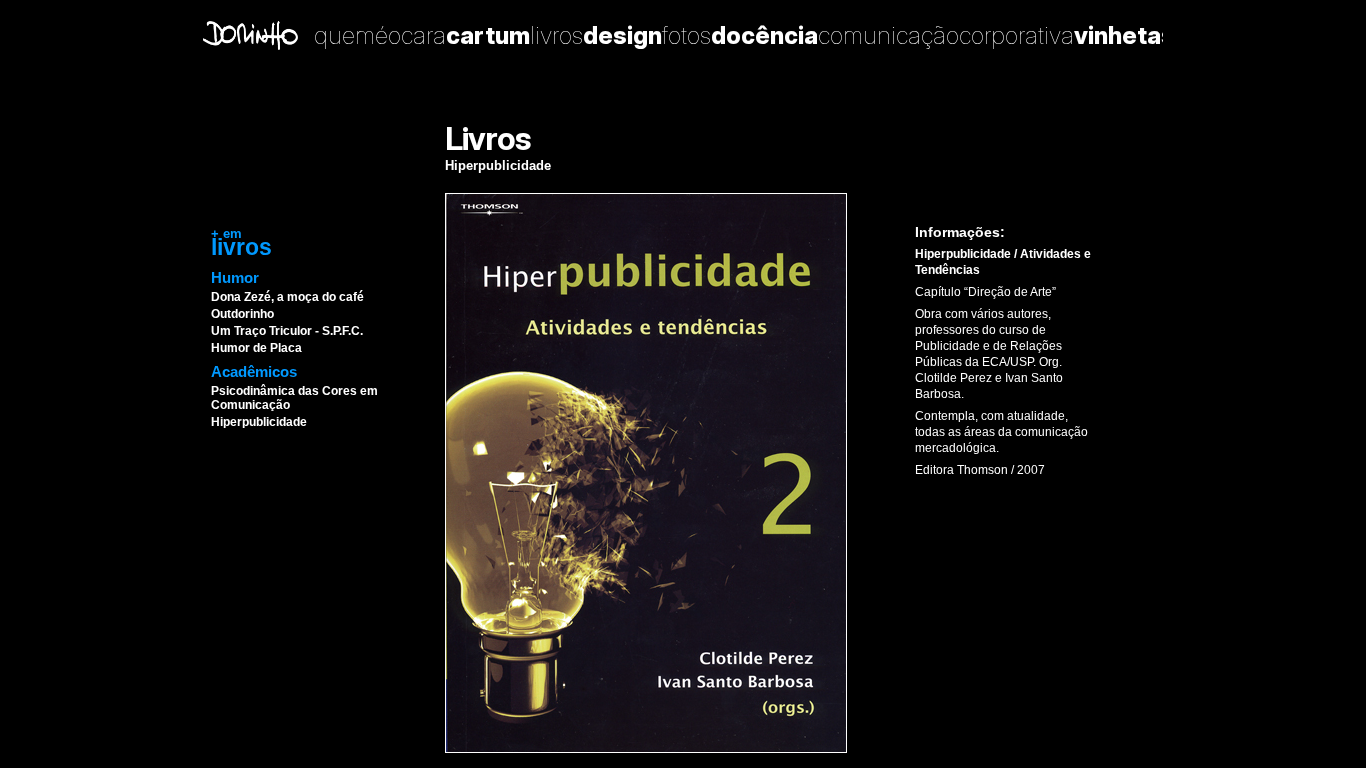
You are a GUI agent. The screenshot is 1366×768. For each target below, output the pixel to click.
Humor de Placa (256, 348)
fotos (686, 35)
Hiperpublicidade (259, 422)
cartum (488, 35)
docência (764, 35)
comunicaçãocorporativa (946, 35)
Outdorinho (242, 314)
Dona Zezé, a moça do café (287, 297)
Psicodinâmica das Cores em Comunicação (294, 398)
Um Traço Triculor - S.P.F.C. (287, 331)
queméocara (380, 35)
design (622, 35)
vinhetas (1124, 35)
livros (556, 35)
